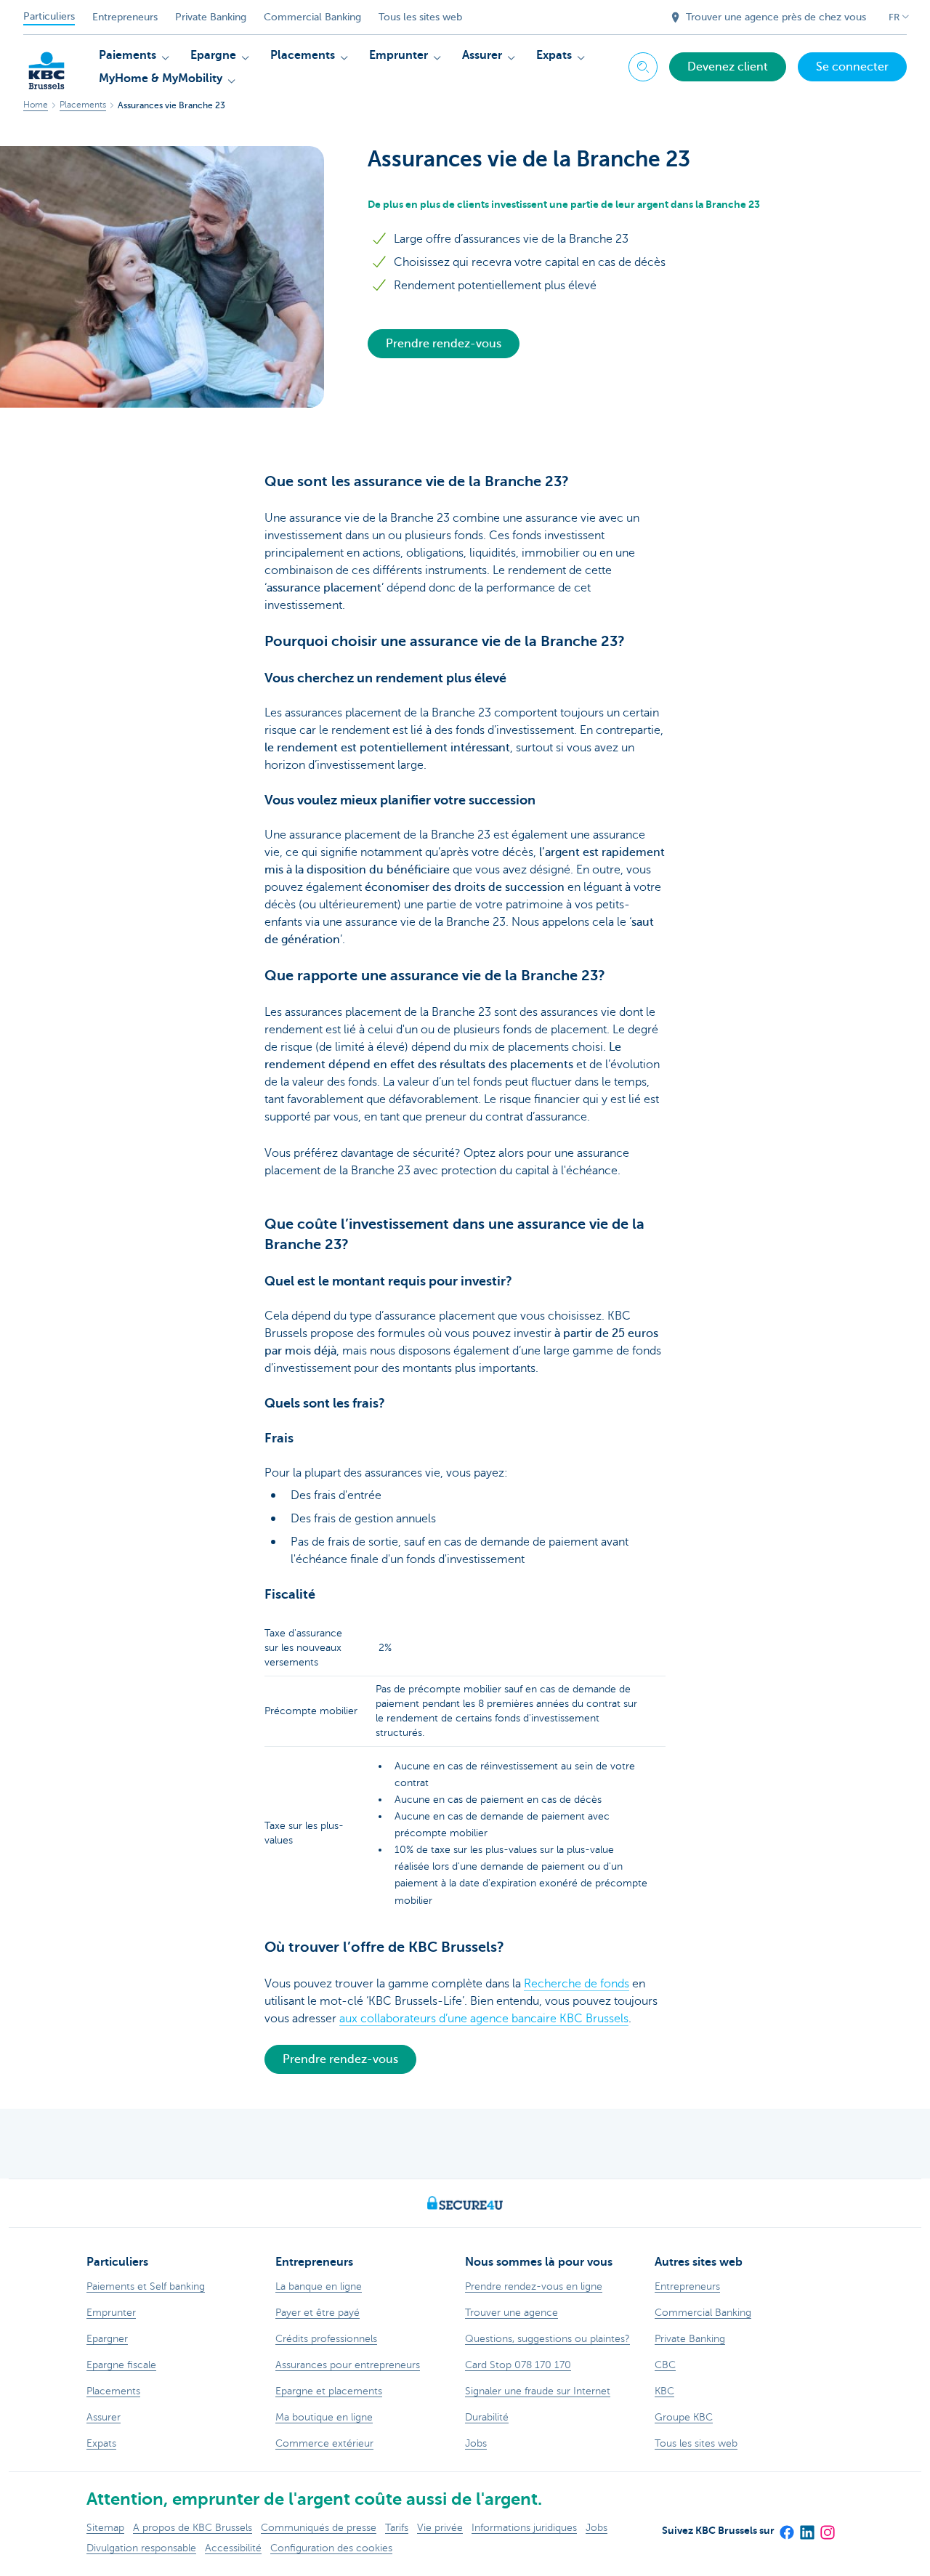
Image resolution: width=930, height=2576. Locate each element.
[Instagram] (827, 2527)
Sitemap (105, 2528)
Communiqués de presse (319, 2528)
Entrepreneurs (125, 17)
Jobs (597, 2528)
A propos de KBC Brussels (193, 2528)
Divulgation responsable (141, 2548)
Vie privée (440, 2528)
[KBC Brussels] (46, 65)
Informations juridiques (524, 2528)
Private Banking (211, 17)
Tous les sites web (420, 17)
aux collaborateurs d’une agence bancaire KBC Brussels (484, 2019)
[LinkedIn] (806, 2527)
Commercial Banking (312, 17)
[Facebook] (786, 2527)
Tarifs (397, 2528)
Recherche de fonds (577, 1984)
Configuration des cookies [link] (331, 2548)
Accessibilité (233, 2548)
